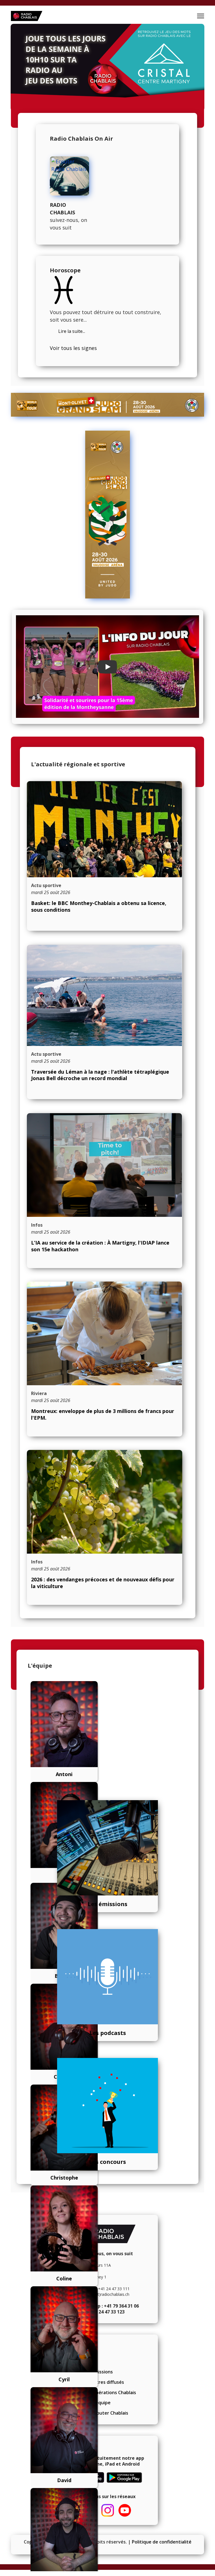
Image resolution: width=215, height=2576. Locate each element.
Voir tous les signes (73, 348)
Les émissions (107, 1904)
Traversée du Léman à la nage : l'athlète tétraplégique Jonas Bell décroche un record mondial (100, 1075)
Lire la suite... (72, 331)
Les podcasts (108, 2033)
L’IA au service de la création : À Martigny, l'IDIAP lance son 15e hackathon (100, 1246)
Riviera (39, 1393)
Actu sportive (46, 885)
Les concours (107, 2162)
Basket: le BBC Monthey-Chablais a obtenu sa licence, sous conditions (99, 906)
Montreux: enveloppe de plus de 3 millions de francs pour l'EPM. (103, 1414)
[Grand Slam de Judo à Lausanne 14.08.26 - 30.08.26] (107, 405)
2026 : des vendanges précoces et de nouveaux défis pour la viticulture (103, 1583)
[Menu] (201, 16)
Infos (37, 1225)
